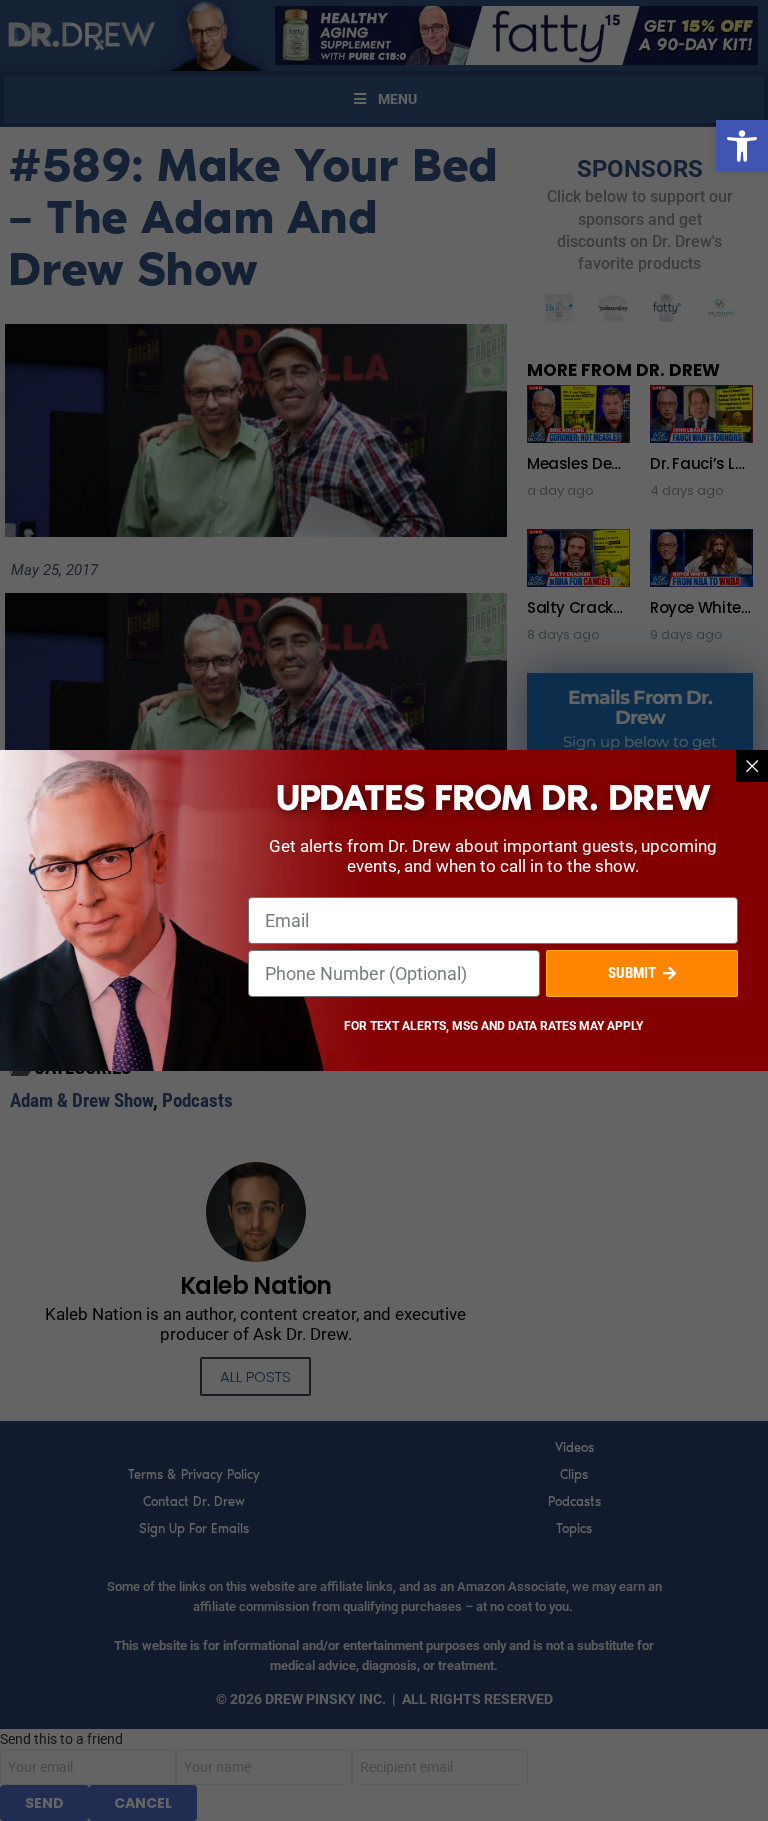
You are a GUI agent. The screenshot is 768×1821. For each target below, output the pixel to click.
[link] (742, 146)
